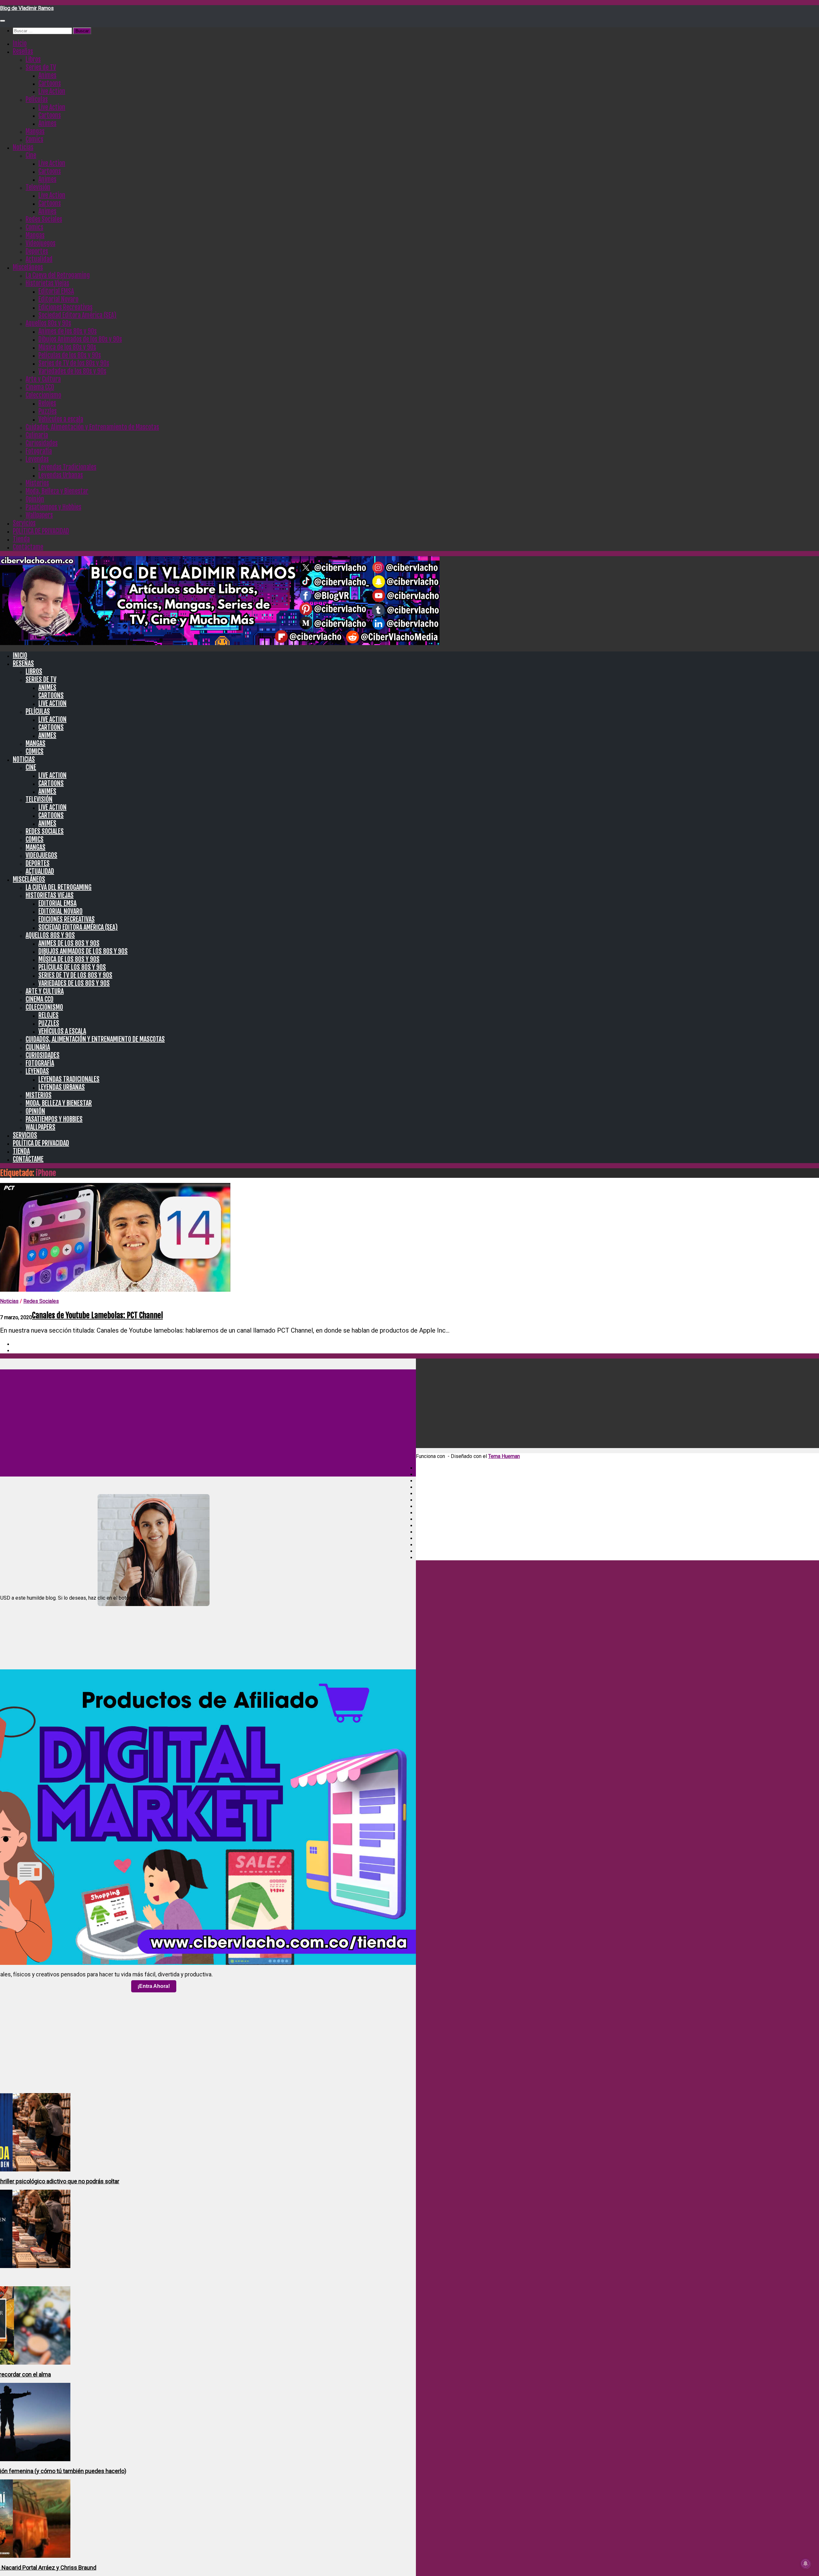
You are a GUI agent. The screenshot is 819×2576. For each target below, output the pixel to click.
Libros (33, 59)
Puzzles (48, 411)
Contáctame (28, 547)
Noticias (23, 147)
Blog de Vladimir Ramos (27, 8)
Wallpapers (39, 515)
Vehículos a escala (61, 419)
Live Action (52, 91)
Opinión (35, 499)
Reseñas (23, 51)
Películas (37, 99)
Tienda (21, 539)
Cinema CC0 (40, 387)
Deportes (37, 251)
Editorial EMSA (56, 291)
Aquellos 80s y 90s (48, 323)
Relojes (47, 403)
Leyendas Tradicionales (67, 467)
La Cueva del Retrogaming (58, 275)
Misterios (37, 483)
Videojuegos (40, 243)
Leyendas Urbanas (61, 475)
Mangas (35, 131)
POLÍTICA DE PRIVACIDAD (41, 531)
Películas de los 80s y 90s (70, 355)
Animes (47, 75)
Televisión (38, 187)
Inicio (20, 43)
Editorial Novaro (58, 299)
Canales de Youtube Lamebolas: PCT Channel (97, 1315)
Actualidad (39, 259)
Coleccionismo (43, 395)
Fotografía (39, 451)
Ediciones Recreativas (65, 307)
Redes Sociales (44, 219)
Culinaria (37, 435)
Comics (34, 139)
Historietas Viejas (47, 283)
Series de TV (41, 67)
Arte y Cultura (43, 379)
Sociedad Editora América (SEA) (77, 315)
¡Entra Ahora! (154, 1986)
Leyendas (37, 459)
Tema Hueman (504, 1456)
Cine (31, 155)
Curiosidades (42, 443)
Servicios (24, 523)
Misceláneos (28, 267)
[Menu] (3, 21)
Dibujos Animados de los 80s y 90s (80, 339)
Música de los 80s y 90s (67, 347)
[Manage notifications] (806, 2564)
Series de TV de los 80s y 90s (74, 363)
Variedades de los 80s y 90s (72, 371)
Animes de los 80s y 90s (68, 331)
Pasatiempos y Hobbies (53, 507)
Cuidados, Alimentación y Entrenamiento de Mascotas (92, 427)
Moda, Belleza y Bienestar (57, 491)
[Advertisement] (608, 1932)
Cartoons (50, 83)
